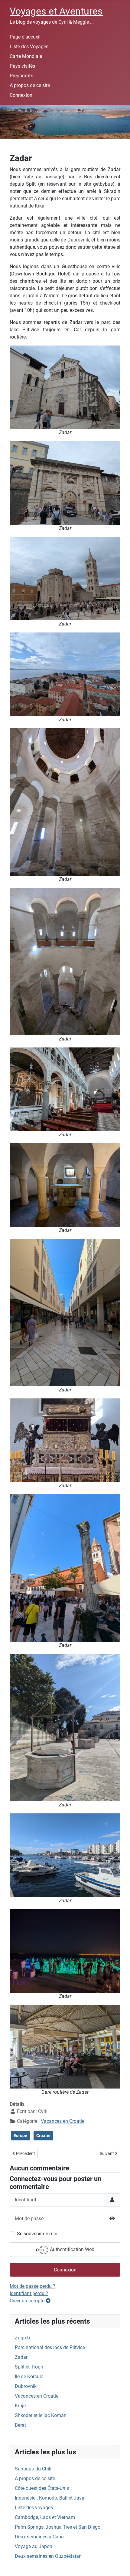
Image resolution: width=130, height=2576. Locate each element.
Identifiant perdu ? (29, 2293)
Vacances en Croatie (63, 2121)
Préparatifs (21, 76)
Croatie (43, 2136)
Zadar (21, 2357)
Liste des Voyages (29, 47)
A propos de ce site (30, 85)
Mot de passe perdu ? (32, 2286)
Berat (20, 2425)
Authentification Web (71, 2249)
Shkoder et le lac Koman (41, 2415)
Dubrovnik (26, 2386)
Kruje (20, 2406)
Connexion (21, 95)
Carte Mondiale (26, 56)
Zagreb (22, 2338)
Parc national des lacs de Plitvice (50, 2347)
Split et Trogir (29, 2367)
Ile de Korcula (29, 2377)
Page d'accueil (25, 37)
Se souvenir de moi (37, 2234)
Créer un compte (28, 2301)
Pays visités (22, 66)
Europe (20, 2136)
